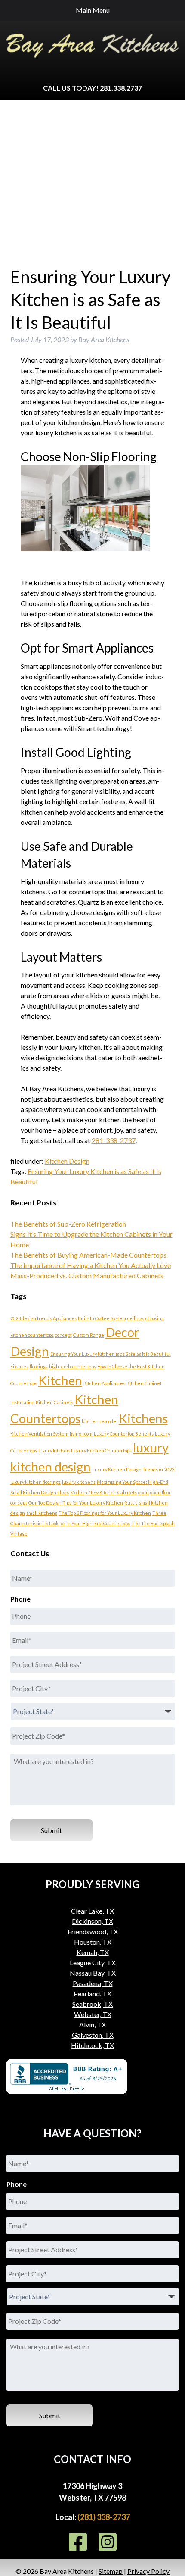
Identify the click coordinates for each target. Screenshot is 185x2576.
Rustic (131, 1503)
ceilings (136, 1318)
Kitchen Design (67, 1161)
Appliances (65, 1318)
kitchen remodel (100, 1421)
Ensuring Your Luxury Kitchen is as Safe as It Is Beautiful (111, 1354)
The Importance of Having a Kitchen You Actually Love (91, 1265)
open (143, 1492)
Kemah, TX (93, 1952)
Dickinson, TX (92, 1921)
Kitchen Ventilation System (39, 1434)
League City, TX (93, 1962)
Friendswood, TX (93, 1931)
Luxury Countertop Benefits (124, 1434)
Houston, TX (93, 1942)
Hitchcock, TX (92, 2045)
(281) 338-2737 (104, 2517)
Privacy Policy (148, 2571)
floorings (39, 1366)
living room (81, 1434)
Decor (122, 1332)
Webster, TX (93, 2014)
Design (30, 1351)
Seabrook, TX (92, 2004)
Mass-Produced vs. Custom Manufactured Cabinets (87, 1276)
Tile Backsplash (158, 1523)
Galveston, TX (93, 2035)
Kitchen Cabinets (54, 1402)
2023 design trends (31, 1318)
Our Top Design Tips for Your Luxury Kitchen (76, 1503)
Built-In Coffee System (102, 1318)
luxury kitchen (54, 1450)
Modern (79, 1492)
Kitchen (60, 1380)
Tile (136, 1523)
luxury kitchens (79, 1482)
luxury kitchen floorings (35, 1482)
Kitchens (143, 1418)
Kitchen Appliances (104, 1383)
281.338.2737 (121, 88)
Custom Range (89, 1335)
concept (63, 1335)
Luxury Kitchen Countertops (101, 1450)
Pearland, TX (92, 1994)
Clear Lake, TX (92, 1911)
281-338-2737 (114, 1140)
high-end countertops (72, 1366)
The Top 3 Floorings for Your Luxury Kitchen (105, 1513)
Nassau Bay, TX (93, 1973)
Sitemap (111, 2571)
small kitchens (42, 1513)
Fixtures (19, 1366)
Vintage (19, 1534)
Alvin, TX (92, 2025)
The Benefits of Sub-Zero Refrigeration (68, 1224)
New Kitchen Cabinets (113, 1492)
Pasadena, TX (93, 1983)
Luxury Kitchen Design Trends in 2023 (133, 1469)
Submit (51, 1830)
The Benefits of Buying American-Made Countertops (88, 1255)
